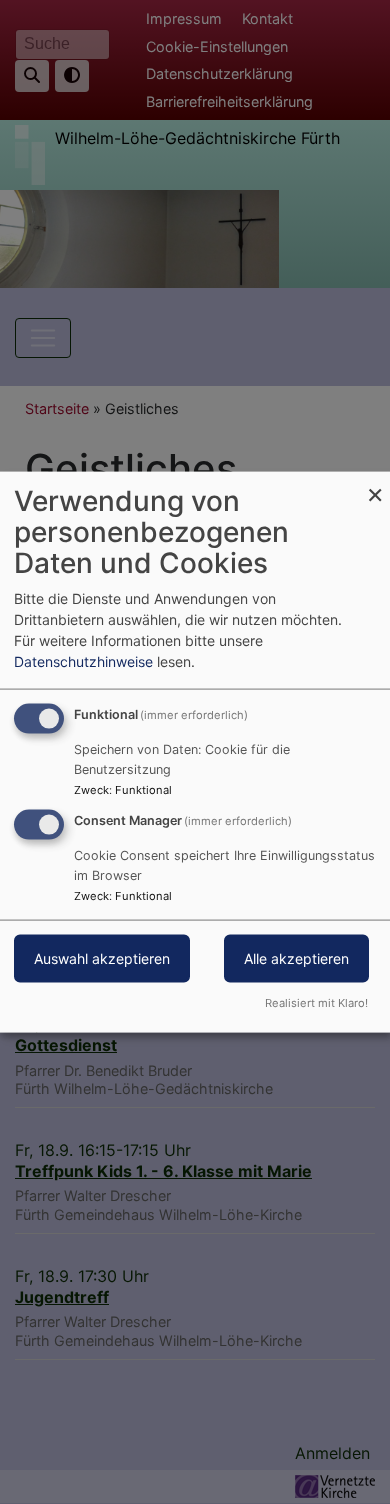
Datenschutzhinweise (83, 661)
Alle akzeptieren (296, 958)
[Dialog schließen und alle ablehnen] (375, 484)
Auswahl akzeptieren (102, 958)
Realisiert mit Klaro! (316, 1002)
